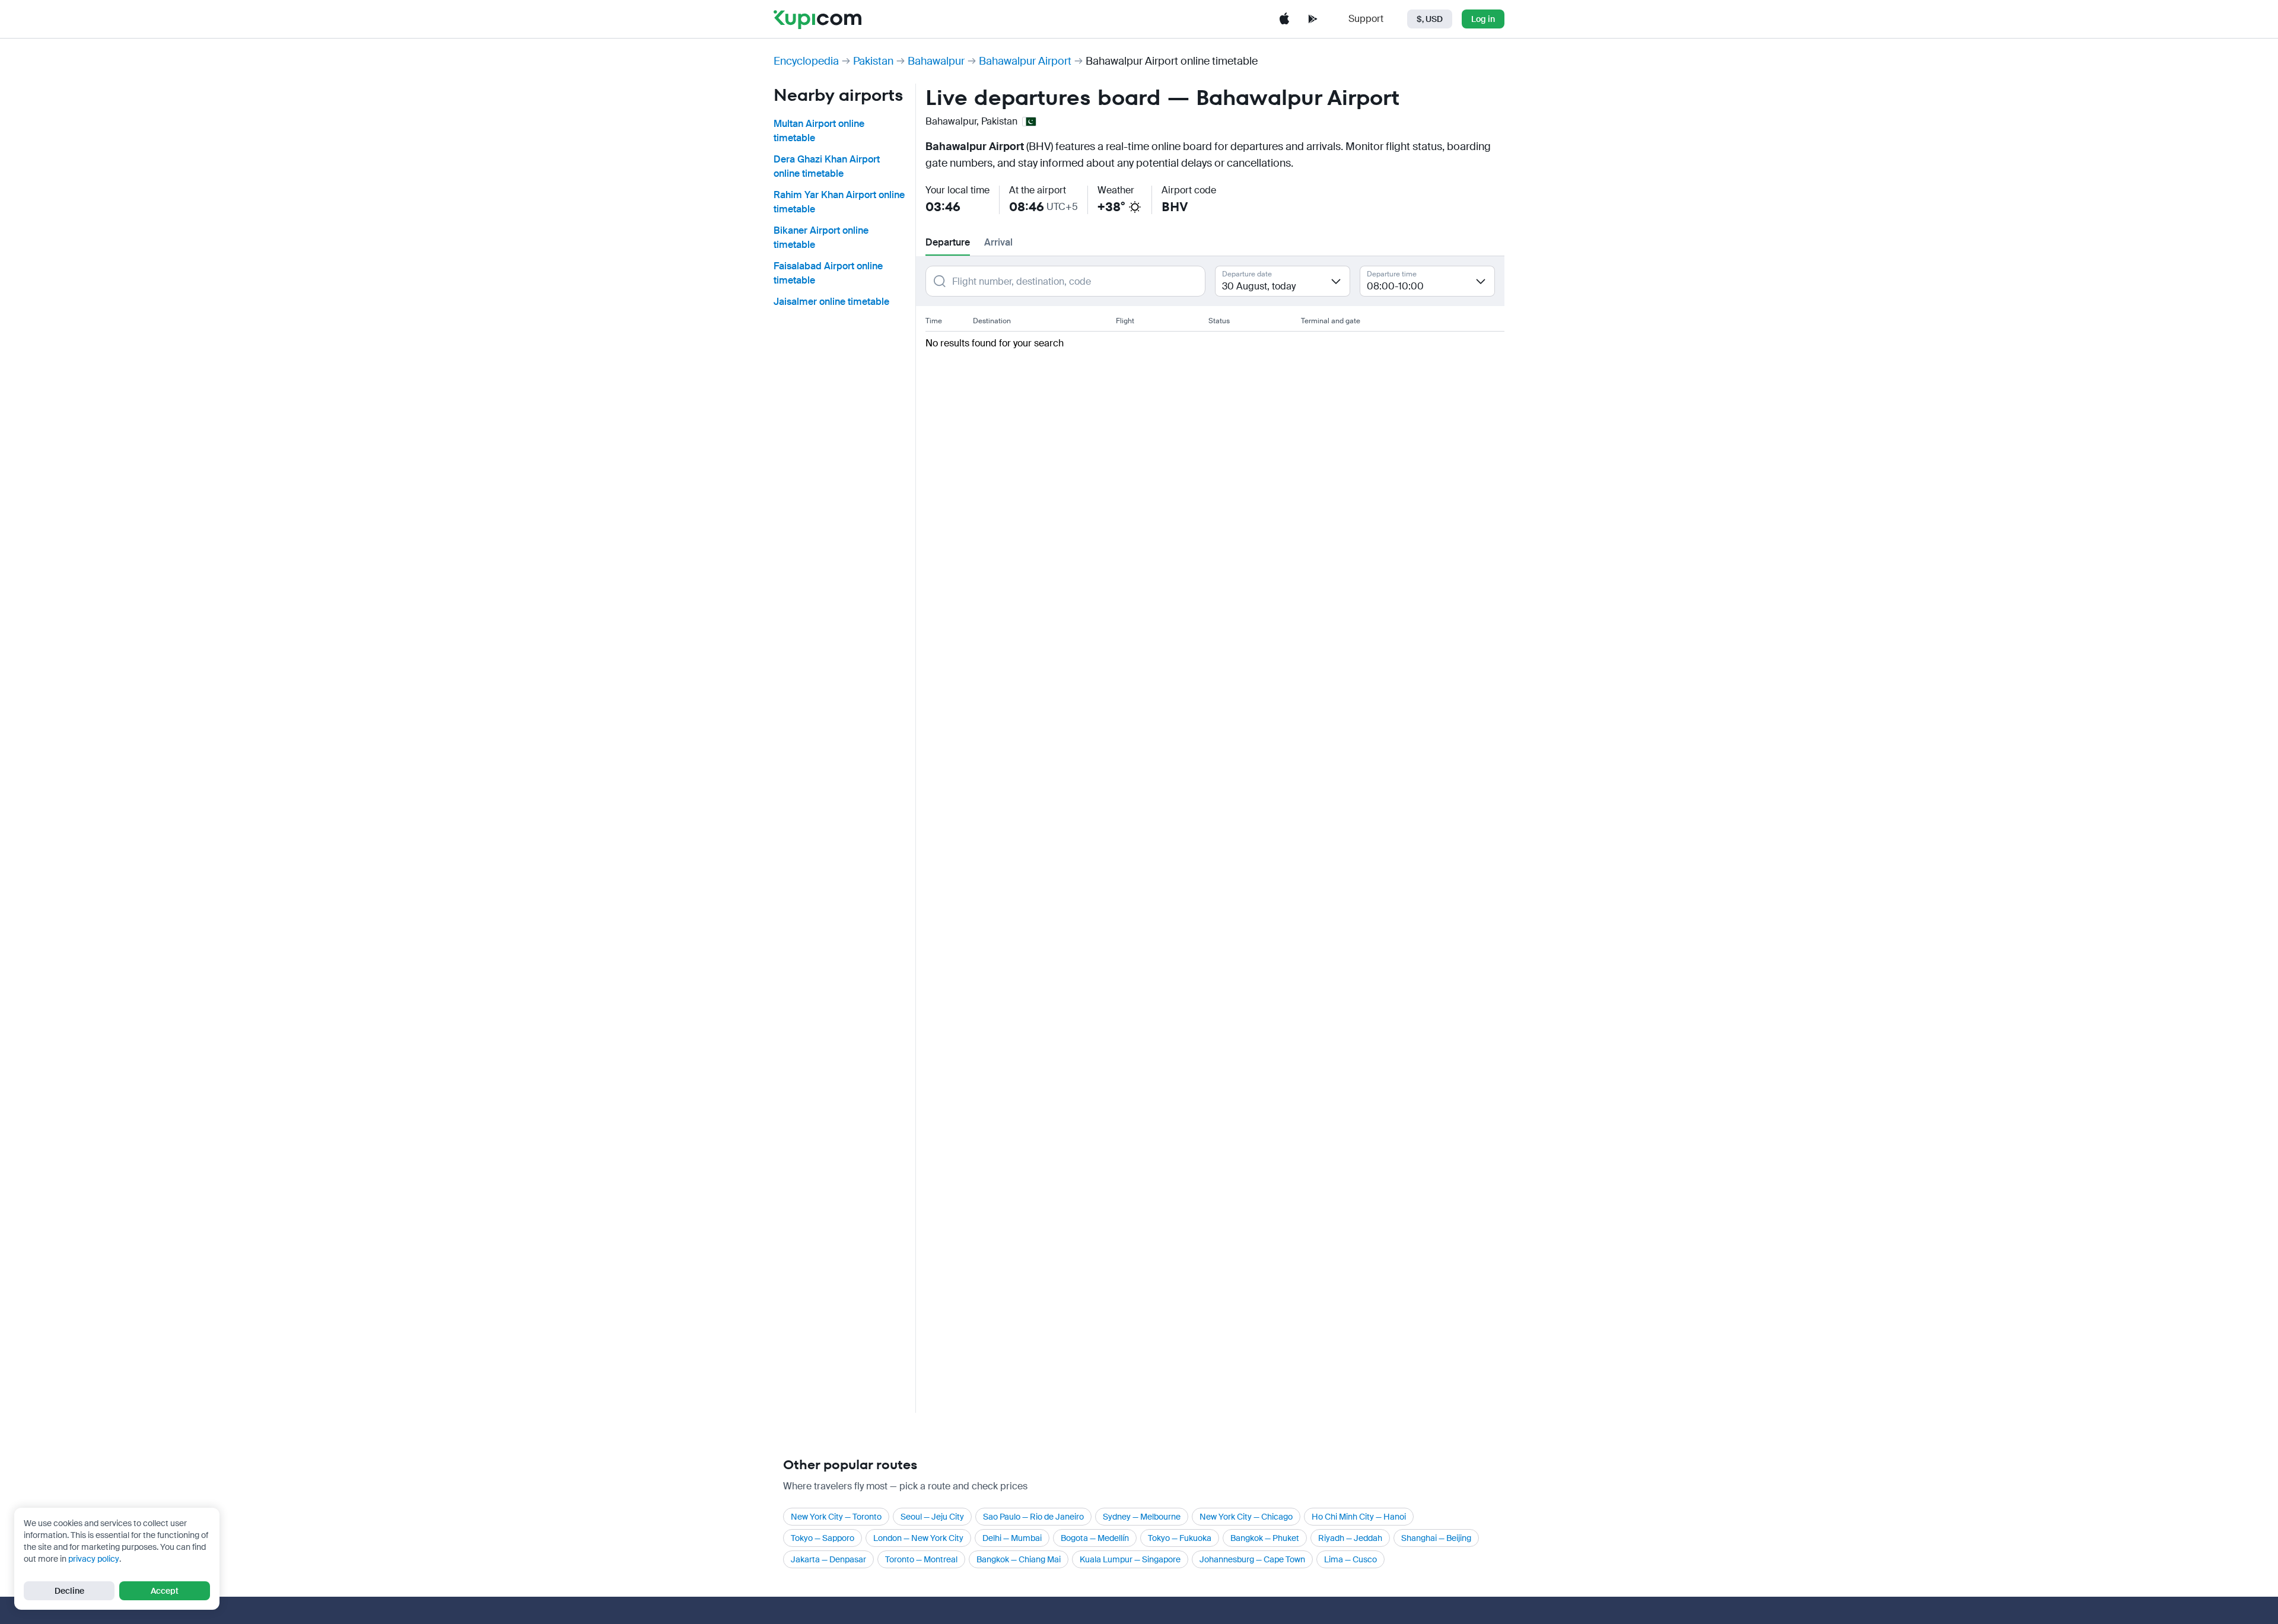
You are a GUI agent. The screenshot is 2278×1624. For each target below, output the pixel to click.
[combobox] (1283, 281)
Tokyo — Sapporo (823, 1538)
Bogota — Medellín (1095, 1538)
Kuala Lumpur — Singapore (1130, 1559)
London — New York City (918, 1538)
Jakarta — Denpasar (828, 1559)
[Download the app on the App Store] (1284, 19)
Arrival (998, 242)
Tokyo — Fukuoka (1180, 1538)
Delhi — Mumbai (1012, 1538)
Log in (1483, 19)
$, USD (1430, 19)
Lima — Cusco (1350, 1559)
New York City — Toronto (836, 1517)
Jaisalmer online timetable (831, 302)
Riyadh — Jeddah (1350, 1538)
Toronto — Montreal (921, 1559)
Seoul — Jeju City (932, 1517)
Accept (165, 1591)
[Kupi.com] (817, 19)
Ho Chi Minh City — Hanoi (1359, 1517)
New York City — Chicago (1246, 1517)
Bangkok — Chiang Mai (1019, 1559)
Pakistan (873, 61)
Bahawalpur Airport (1025, 61)
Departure (948, 242)
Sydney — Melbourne (1142, 1517)
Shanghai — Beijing (1436, 1538)
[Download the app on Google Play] (1313, 19)
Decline (69, 1591)
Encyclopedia (806, 61)
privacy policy (94, 1559)
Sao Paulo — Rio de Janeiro (1033, 1517)
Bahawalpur (936, 61)
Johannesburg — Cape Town (1252, 1559)
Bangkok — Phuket (1265, 1538)
